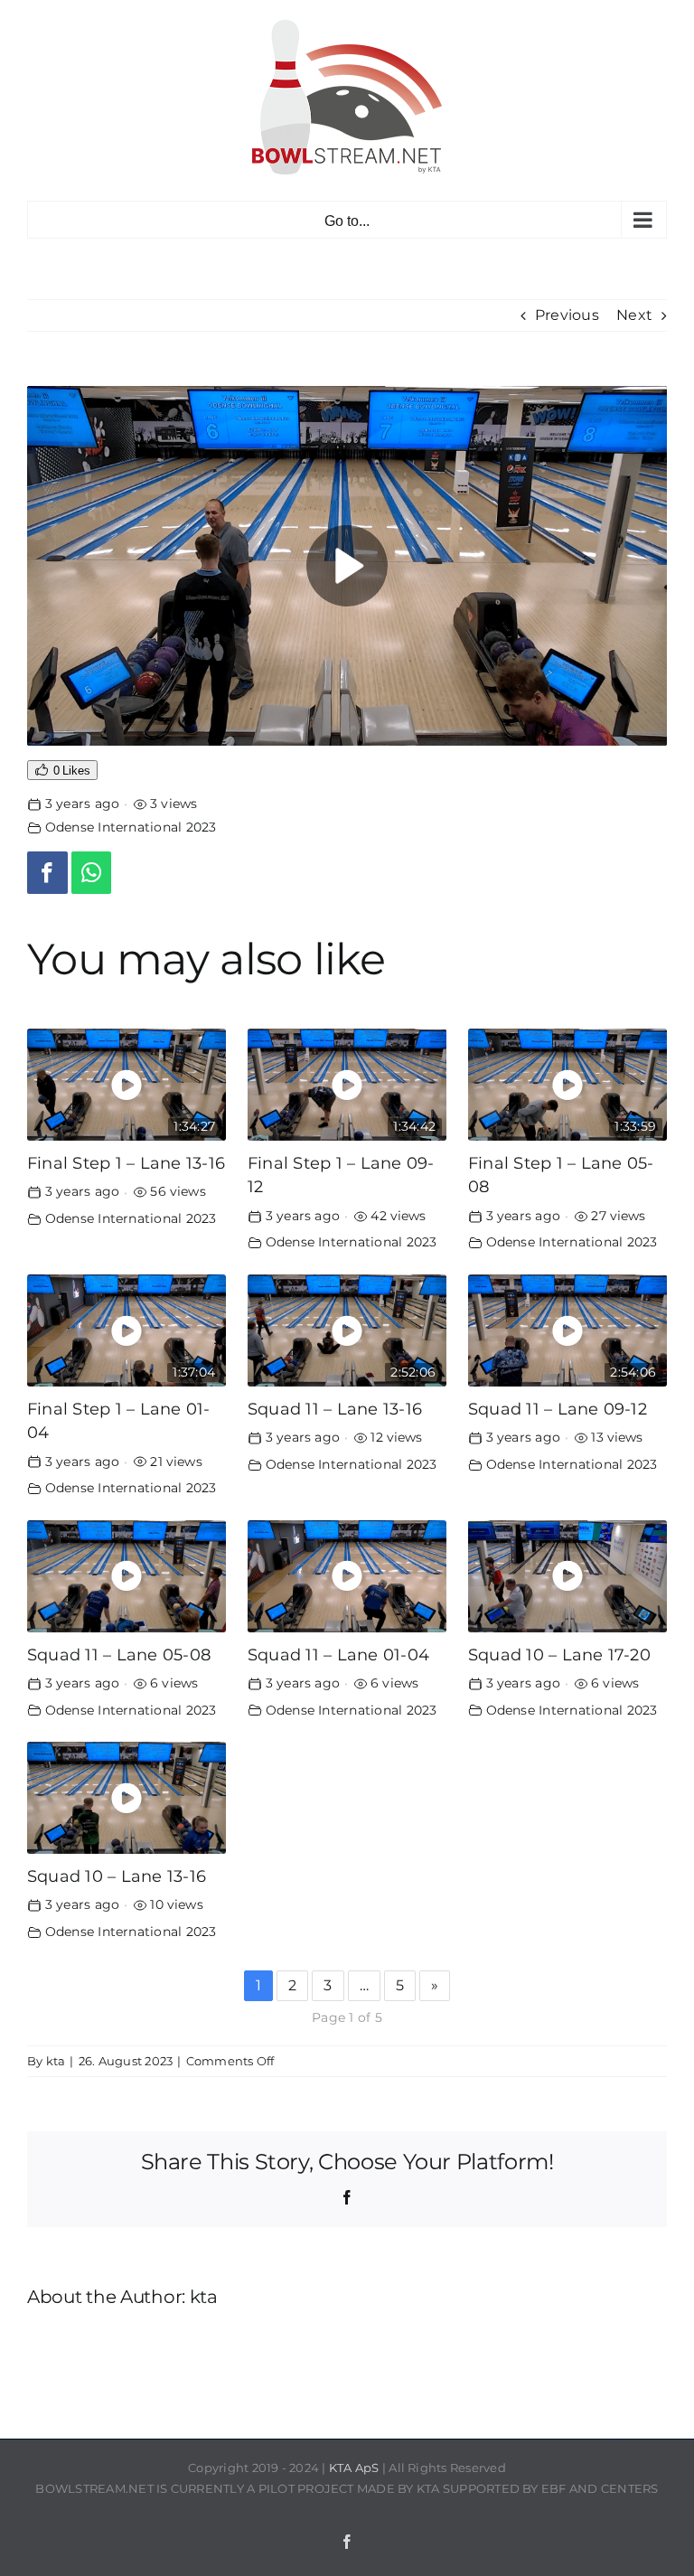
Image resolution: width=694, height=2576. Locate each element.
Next (634, 315)
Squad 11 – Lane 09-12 (558, 1409)
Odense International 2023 (131, 827)
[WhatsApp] (92, 873)
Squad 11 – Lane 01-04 (338, 1655)
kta (56, 2061)
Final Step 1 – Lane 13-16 (126, 1163)
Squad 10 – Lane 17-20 (559, 1655)
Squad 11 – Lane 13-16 (335, 1409)
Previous (567, 315)
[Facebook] (47, 873)
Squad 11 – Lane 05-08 (119, 1655)
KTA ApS (354, 2468)
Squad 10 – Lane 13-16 (117, 1876)
